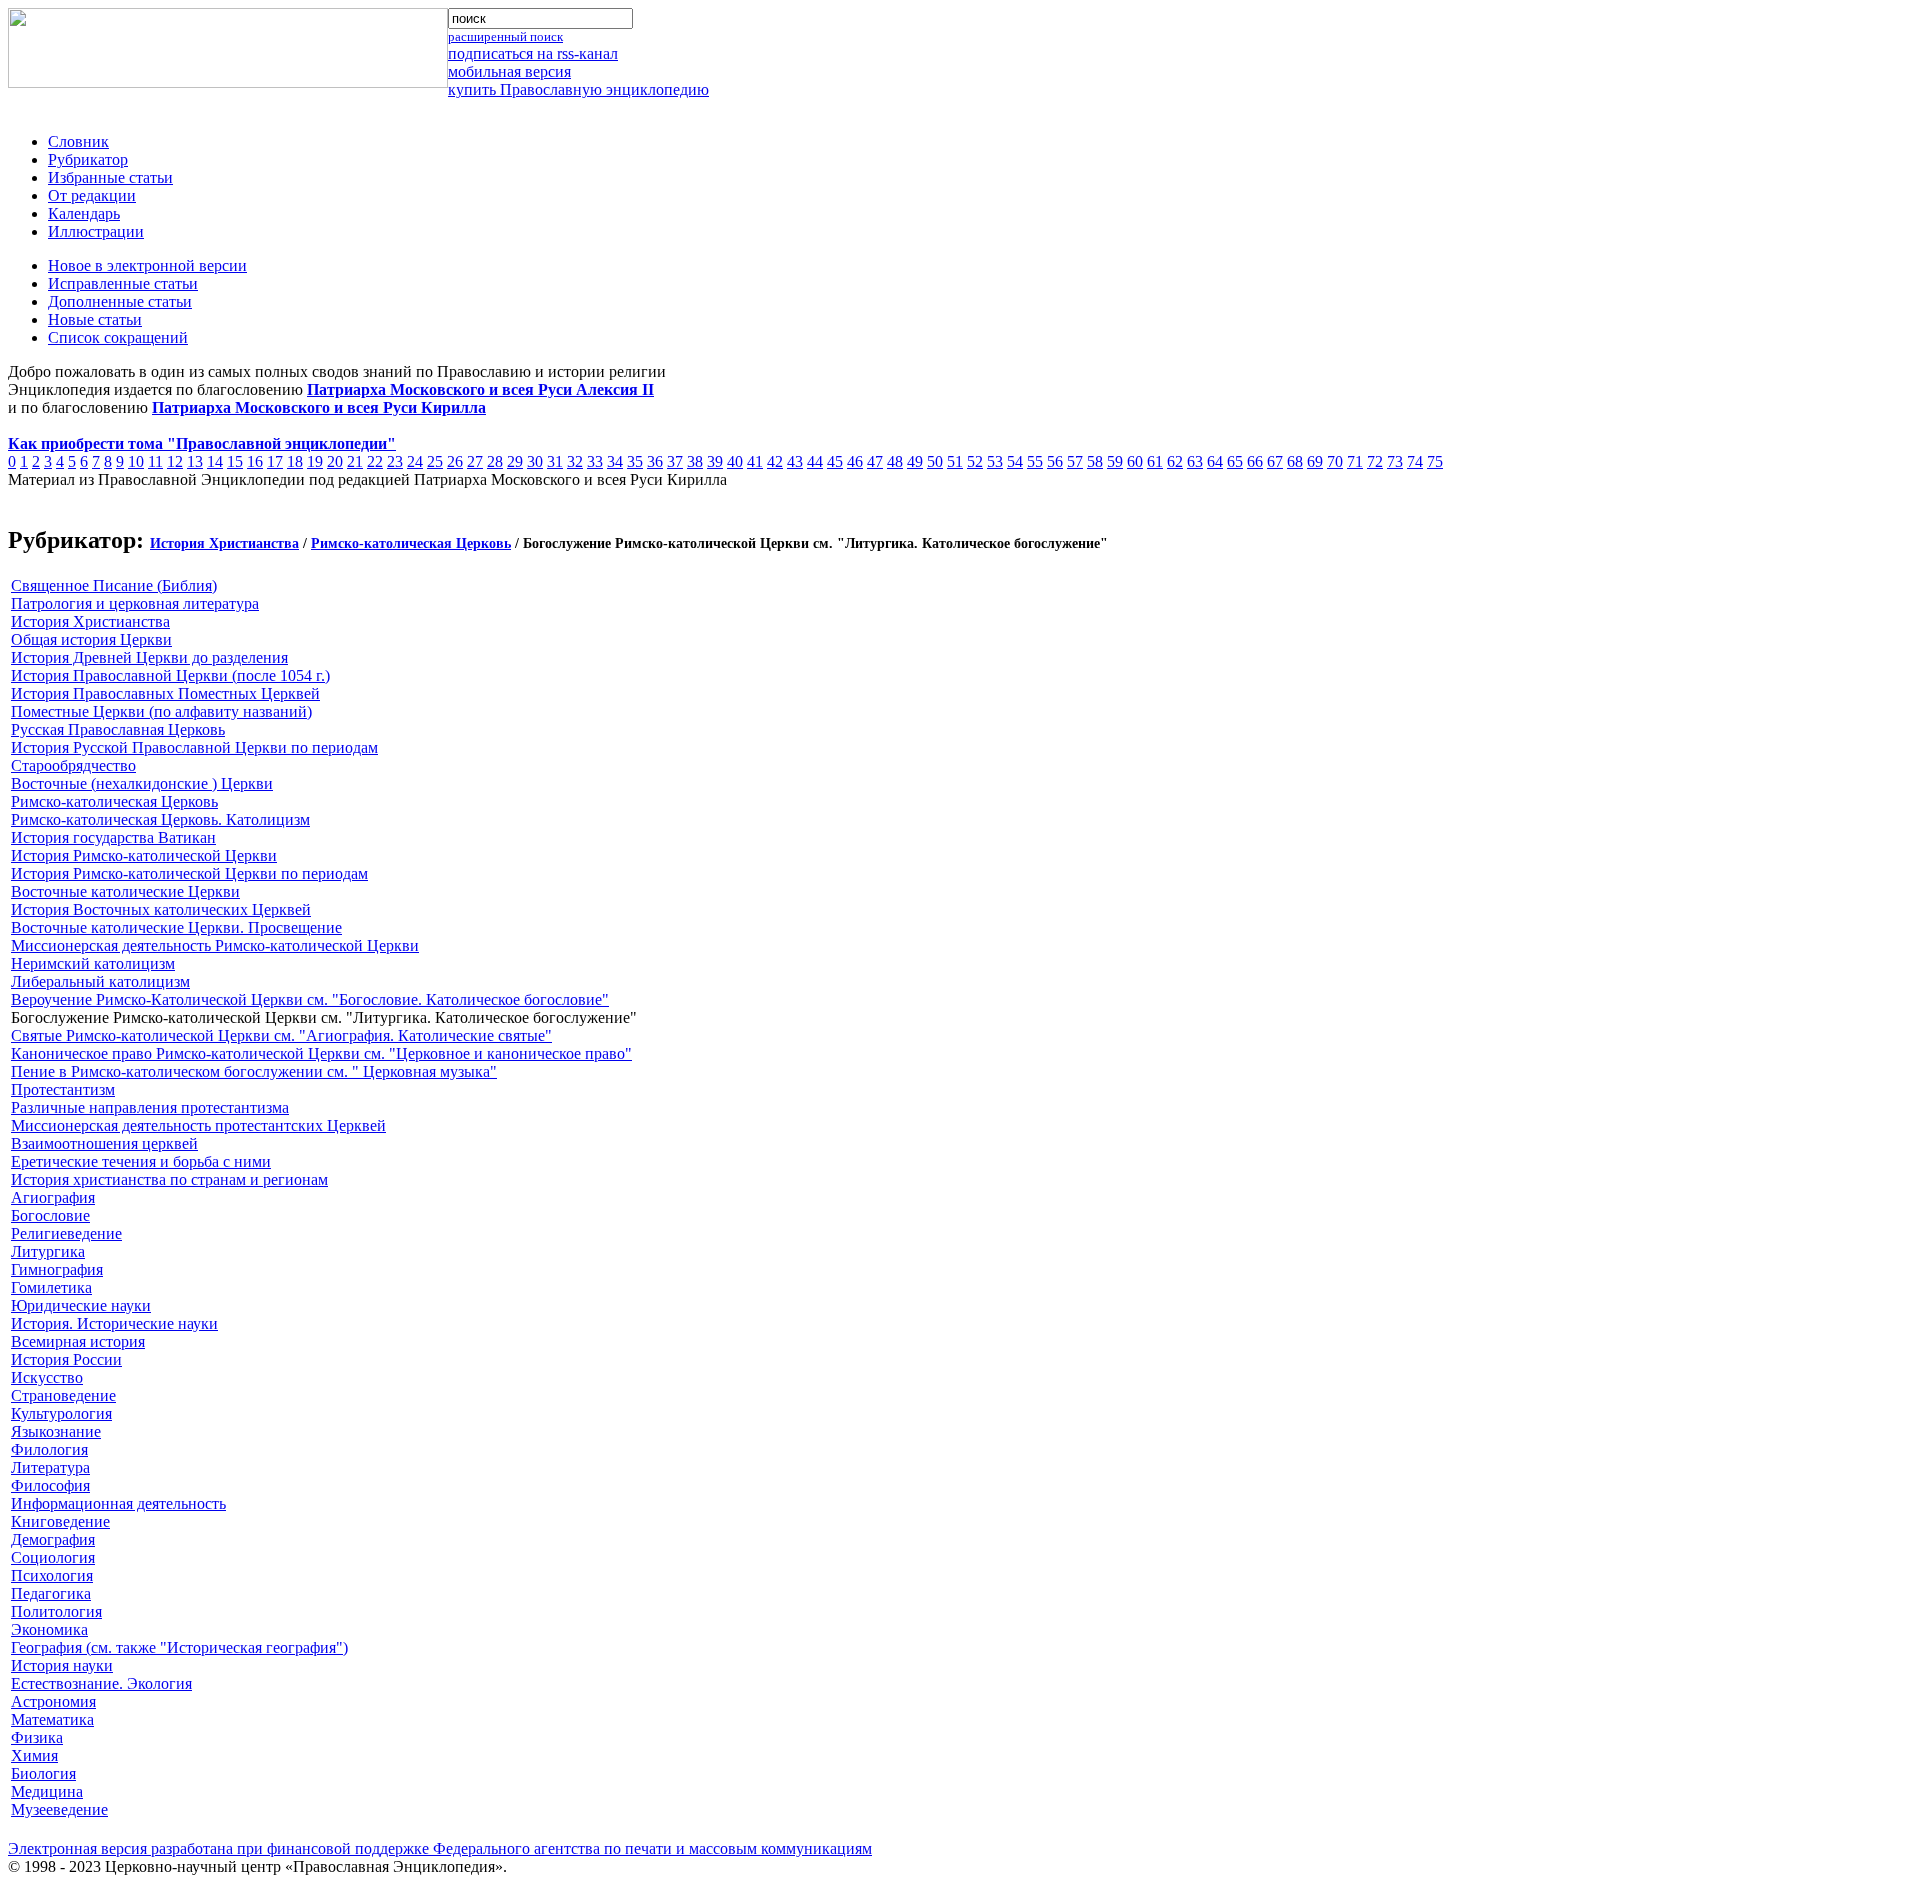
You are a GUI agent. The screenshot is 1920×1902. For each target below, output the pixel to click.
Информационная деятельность (118, 1503)
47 (875, 461)
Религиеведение (66, 1233)
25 (435, 461)
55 (1035, 461)
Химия (34, 1755)
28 (495, 461)
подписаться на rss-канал (533, 53)
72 (1375, 461)
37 (675, 461)
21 (355, 461)
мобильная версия (509, 71)
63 (1195, 461)
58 (1095, 461)
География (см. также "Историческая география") (179, 1647)
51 (955, 461)
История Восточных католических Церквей (161, 909)
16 (255, 461)
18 (295, 461)
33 (595, 461)
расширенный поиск (505, 36)
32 (575, 461)
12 (175, 461)
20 (335, 461)
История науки (62, 1665)
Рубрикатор (88, 159)
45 (835, 461)
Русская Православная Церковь (118, 729)
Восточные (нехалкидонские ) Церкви (142, 783)
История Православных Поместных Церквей (165, 693)
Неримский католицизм (93, 963)
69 (1315, 461)
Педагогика (51, 1593)
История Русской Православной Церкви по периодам (194, 747)
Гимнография (57, 1269)
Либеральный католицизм (100, 981)
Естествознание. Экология (101, 1683)
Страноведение (63, 1395)
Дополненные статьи (120, 301)
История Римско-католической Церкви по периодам (189, 873)
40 (735, 461)
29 (515, 461)
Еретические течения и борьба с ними (141, 1161)
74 (1415, 461)
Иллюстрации (96, 231)
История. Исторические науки (114, 1323)
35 (635, 461)
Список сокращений (118, 337)
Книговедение (60, 1521)
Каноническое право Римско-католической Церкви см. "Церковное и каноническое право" (321, 1053)
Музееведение (59, 1809)
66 (1255, 461)
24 (415, 461)
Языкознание (56, 1431)
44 (815, 461)
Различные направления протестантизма (150, 1107)
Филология (49, 1449)
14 (215, 461)
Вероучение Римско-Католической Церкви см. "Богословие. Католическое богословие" (310, 999)
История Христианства (224, 543)
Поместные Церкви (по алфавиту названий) (161, 711)
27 (475, 461)
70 (1335, 461)
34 (615, 461)
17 (275, 461)
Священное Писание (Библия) (114, 585)
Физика (37, 1737)
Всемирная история (78, 1341)
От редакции (92, 195)
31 (555, 461)
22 (375, 461)
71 (1355, 461)
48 (895, 461)
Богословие (50, 1215)
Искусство (47, 1377)
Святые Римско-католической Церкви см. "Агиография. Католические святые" (281, 1035)
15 (235, 461)
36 (655, 461)
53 (995, 461)
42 (775, 461)
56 (1055, 461)
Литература (50, 1467)
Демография (53, 1539)
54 (1015, 461)
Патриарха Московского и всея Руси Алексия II (480, 389)
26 (455, 461)
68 (1295, 461)
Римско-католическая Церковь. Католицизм (160, 819)
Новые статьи (95, 319)
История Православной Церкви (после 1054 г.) (170, 675)
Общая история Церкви (91, 639)
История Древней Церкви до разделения (149, 657)
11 (155, 461)
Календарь (84, 213)
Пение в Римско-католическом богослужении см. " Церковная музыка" (254, 1071)
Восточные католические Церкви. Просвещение (176, 927)
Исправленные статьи (123, 283)
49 (915, 461)
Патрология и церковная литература (135, 603)
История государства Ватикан (113, 837)
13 (195, 461)
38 (695, 461)
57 (1075, 461)
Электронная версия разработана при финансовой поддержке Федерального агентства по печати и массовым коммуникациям (440, 1848)
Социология (53, 1557)
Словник (78, 141)
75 (1435, 461)
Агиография (53, 1197)
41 (755, 461)
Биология (43, 1773)
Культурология (61, 1413)
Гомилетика (51, 1287)
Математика (52, 1719)
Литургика (48, 1251)
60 (1135, 461)
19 (315, 461)
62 (1175, 461)
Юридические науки (81, 1305)
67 (1275, 461)
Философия (50, 1485)
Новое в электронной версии (147, 265)
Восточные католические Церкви (125, 891)
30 (535, 461)
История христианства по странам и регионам (169, 1179)
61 (1155, 461)
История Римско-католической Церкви (144, 855)
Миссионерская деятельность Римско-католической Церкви (215, 945)
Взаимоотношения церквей (104, 1143)
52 (975, 461)
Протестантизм (63, 1089)
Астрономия (53, 1701)
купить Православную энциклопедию (578, 89)
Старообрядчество (73, 765)
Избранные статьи (110, 177)
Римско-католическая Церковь (411, 543)
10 (136, 461)
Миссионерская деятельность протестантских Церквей (198, 1125)
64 (1215, 461)
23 (395, 461)
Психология (52, 1575)
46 (855, 461)
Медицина (47, 1791)
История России (66, 1359)
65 (1235, 461)
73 (1395, 461)
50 (935, 461)
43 (795, 461)
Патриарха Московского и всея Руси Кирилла (319, 407)
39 (715, 461)
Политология (56, 1611)
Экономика (49, 1629)
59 (1115, 461)
